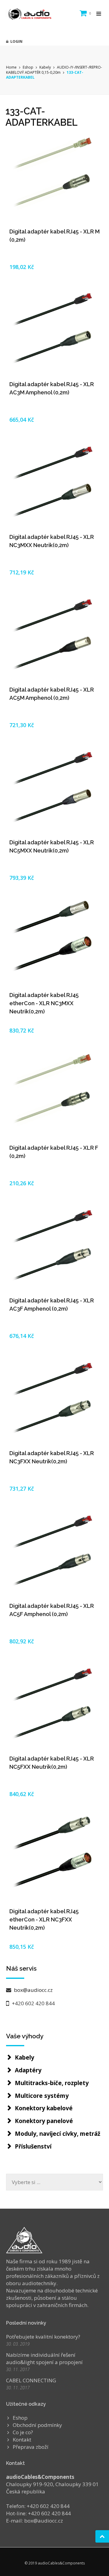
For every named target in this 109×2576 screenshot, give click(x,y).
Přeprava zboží (31, 2447)
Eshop (28, 67)
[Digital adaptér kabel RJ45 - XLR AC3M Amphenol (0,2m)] (54, 329)
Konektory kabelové (44, 2108)
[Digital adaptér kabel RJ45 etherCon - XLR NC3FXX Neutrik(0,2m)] (54, 1856)
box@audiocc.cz (33, 1990)
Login (15, 41)
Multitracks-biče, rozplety (52, 2083)
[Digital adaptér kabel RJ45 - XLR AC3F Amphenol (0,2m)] (54, 1246)
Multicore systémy (42, 2096)
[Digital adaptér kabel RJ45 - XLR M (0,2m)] (54, 177)
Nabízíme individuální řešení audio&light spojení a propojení (44, 2358)
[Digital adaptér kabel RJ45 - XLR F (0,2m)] (54, 1093)
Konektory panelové (44, 2121)
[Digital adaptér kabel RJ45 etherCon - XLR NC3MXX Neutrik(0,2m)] (54, 940)
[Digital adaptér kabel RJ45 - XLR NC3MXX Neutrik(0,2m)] (54, 482)
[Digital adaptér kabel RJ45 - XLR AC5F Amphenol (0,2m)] (54, 1551)
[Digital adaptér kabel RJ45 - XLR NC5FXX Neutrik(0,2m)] (54, 1704)
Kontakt (22, 2440)
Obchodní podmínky (37, 2425)
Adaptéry (28, 2070)
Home (11, 67)
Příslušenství (33, 2146)
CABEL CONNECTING (31, 2380)
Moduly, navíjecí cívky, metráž (58, 2134)
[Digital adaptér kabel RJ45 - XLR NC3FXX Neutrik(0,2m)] (54, 1398)
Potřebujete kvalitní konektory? (43, 2337)
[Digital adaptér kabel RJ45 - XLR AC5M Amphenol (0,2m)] (54, 635)
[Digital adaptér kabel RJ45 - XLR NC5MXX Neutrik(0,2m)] (54, 788)
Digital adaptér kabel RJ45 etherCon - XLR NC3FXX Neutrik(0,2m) (44, 1919)
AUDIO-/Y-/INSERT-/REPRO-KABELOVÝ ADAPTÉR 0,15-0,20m (54, 70)
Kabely (45, 67)
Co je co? (23, 2432)
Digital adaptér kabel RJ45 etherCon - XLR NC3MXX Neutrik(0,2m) (44, 1003)
